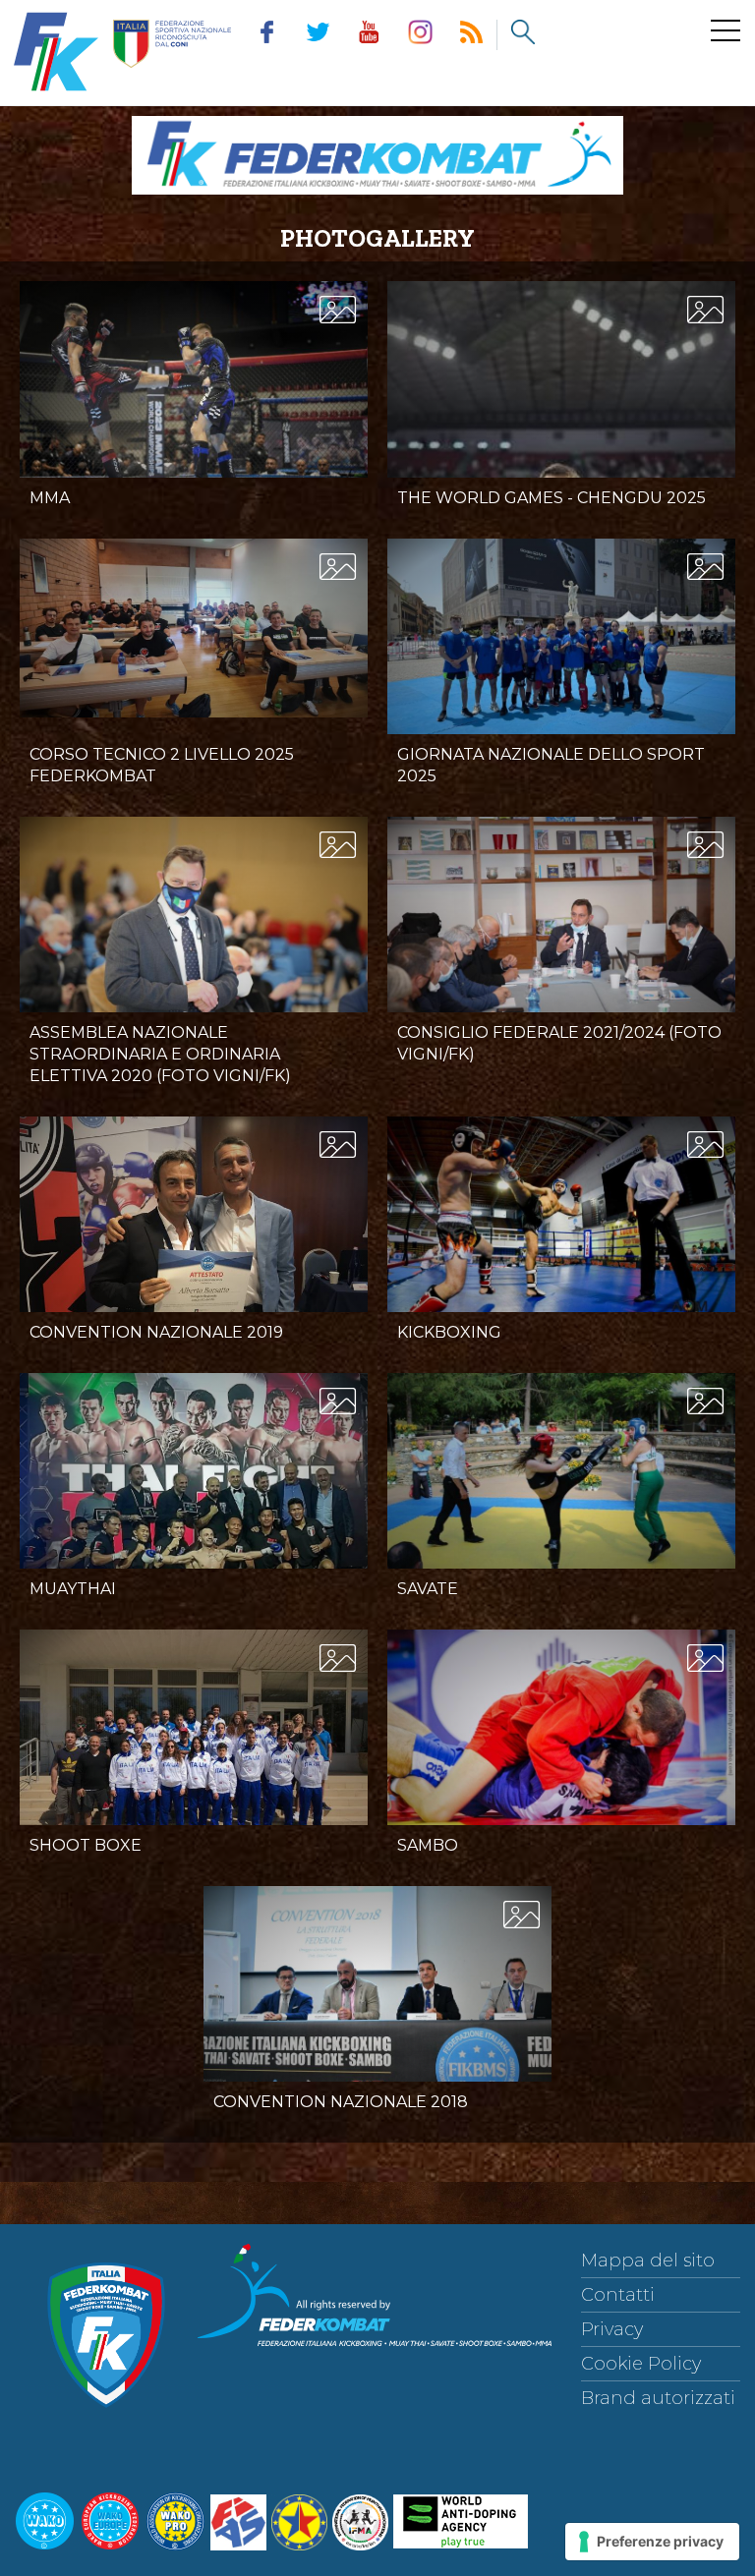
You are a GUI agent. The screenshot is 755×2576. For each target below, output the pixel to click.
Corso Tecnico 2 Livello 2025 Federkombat (162, 765)
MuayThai (73, 1589)
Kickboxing (449, 1332)
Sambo (428, 1845)
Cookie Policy (641, 2364)
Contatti (618, 2295)
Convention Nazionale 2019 (156, 1332)
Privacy (612, 2329)
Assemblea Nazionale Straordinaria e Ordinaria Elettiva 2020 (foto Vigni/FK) (160, 1054)
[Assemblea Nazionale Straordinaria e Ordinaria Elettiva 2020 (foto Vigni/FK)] (194, 933)
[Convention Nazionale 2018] (377, 2002)
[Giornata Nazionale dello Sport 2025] (561, 654)
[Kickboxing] (561, 1232)
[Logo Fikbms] (377, 199)
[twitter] (318, 35)
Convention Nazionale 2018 (341, 2102)
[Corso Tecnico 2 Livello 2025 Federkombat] (194, 629)
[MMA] (194, 397)
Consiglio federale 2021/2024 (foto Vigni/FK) (559, 1043)
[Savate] (561, 1489)
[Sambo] (561, 1746)
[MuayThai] (194, 1485)
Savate (428, 1589)
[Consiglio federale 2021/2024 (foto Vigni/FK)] (561, 933)
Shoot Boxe (86, 1845)
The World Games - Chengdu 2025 (552, 498)
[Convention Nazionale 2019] (194, 1247)
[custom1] (471, 35)
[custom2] (522, 35)
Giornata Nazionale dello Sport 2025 (551, 765)
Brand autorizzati (658, 2398)
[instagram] (420, 35)
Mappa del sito (648, 2261)
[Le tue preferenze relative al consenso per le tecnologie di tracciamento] (652, 2542)
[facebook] (266, 35)
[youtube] (369, 35)
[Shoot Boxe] (194, 1760)
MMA (50, 498)
